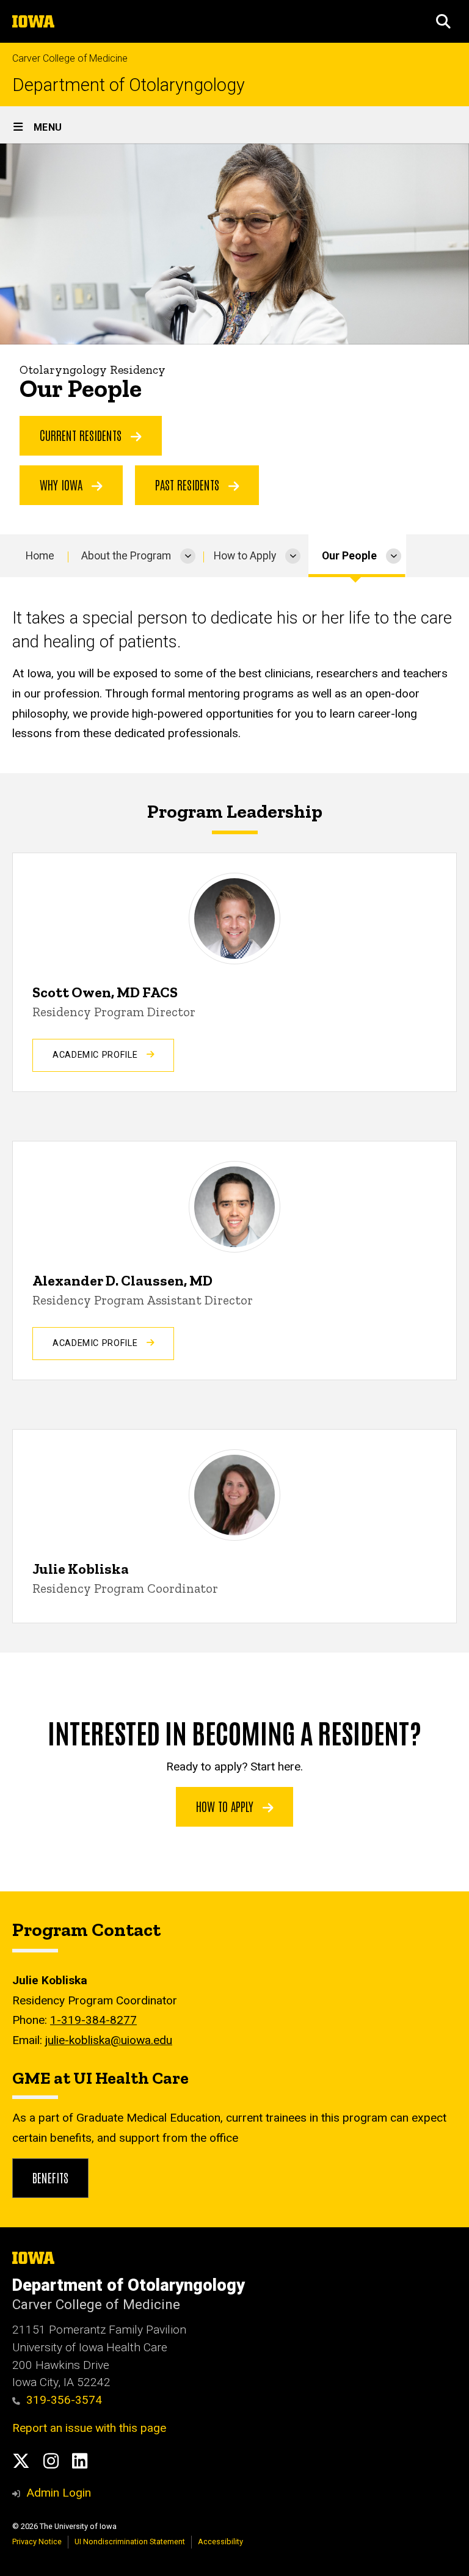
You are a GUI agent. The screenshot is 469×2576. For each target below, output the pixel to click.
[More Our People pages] (394, 556)
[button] (443, 21)
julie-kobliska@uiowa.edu (109, 2040)
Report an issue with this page (89, 2428)
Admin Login (59, 2493)
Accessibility (220, 2541)
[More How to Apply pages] (293, 556)
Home (40, 556)
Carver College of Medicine (70, 58)
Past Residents (189, 484)
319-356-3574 (64, 2400)
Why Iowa (63, 484)
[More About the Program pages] (188, 556)
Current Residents (82, 435)
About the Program (126, 556)
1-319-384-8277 (93, 2020)
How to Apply (245, 556)
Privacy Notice (37, 2541)
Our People (349, 556)
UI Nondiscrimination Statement (130, 2541)
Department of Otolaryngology (129, 85)
